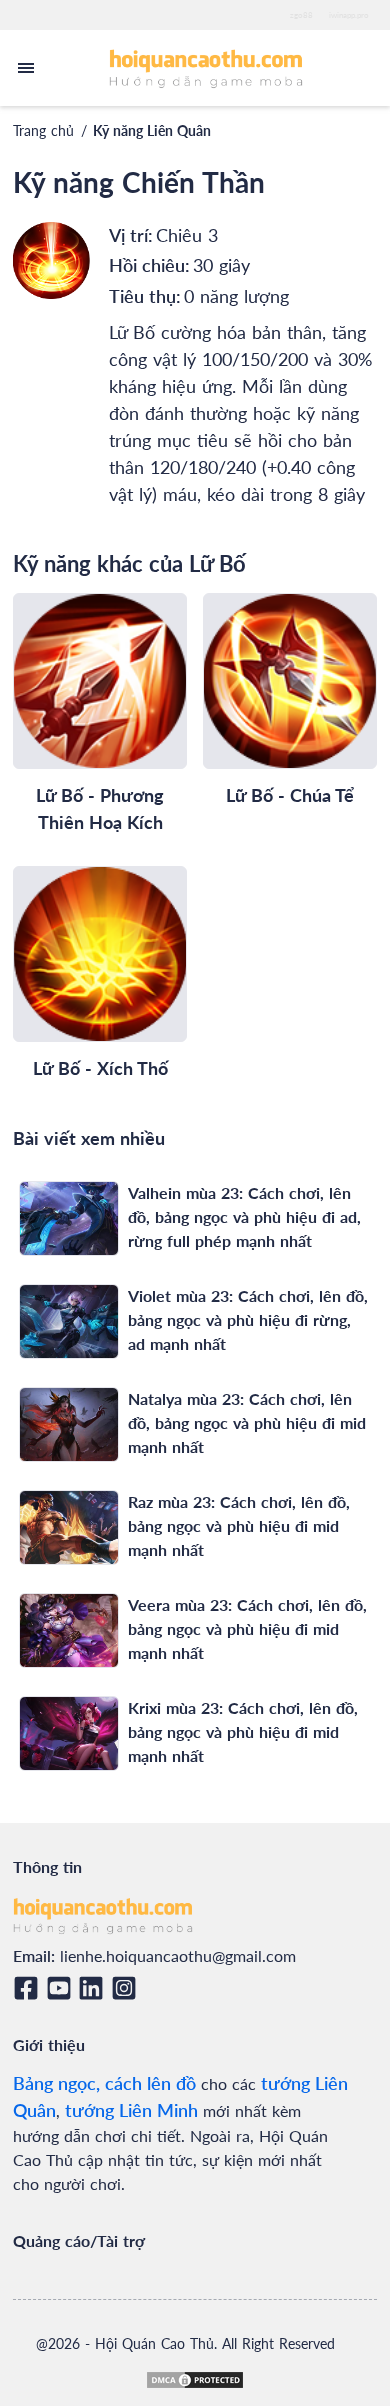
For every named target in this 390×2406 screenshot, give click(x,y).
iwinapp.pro (349, 15)
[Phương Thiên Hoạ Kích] (100, 681)
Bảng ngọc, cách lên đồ (104, 2083)
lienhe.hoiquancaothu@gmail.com (178, 1955)
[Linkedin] (94, 1988)
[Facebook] (29, 1988)
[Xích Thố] (100, 954)
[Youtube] (62, 1988)
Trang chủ (43, 130)
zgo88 (301, 15)
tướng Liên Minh (131, 2110)
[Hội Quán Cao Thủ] (206, 67)
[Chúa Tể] (290, 681)
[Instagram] (127, 1988)
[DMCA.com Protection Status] (195, 2380)
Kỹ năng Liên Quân (152, 130)
